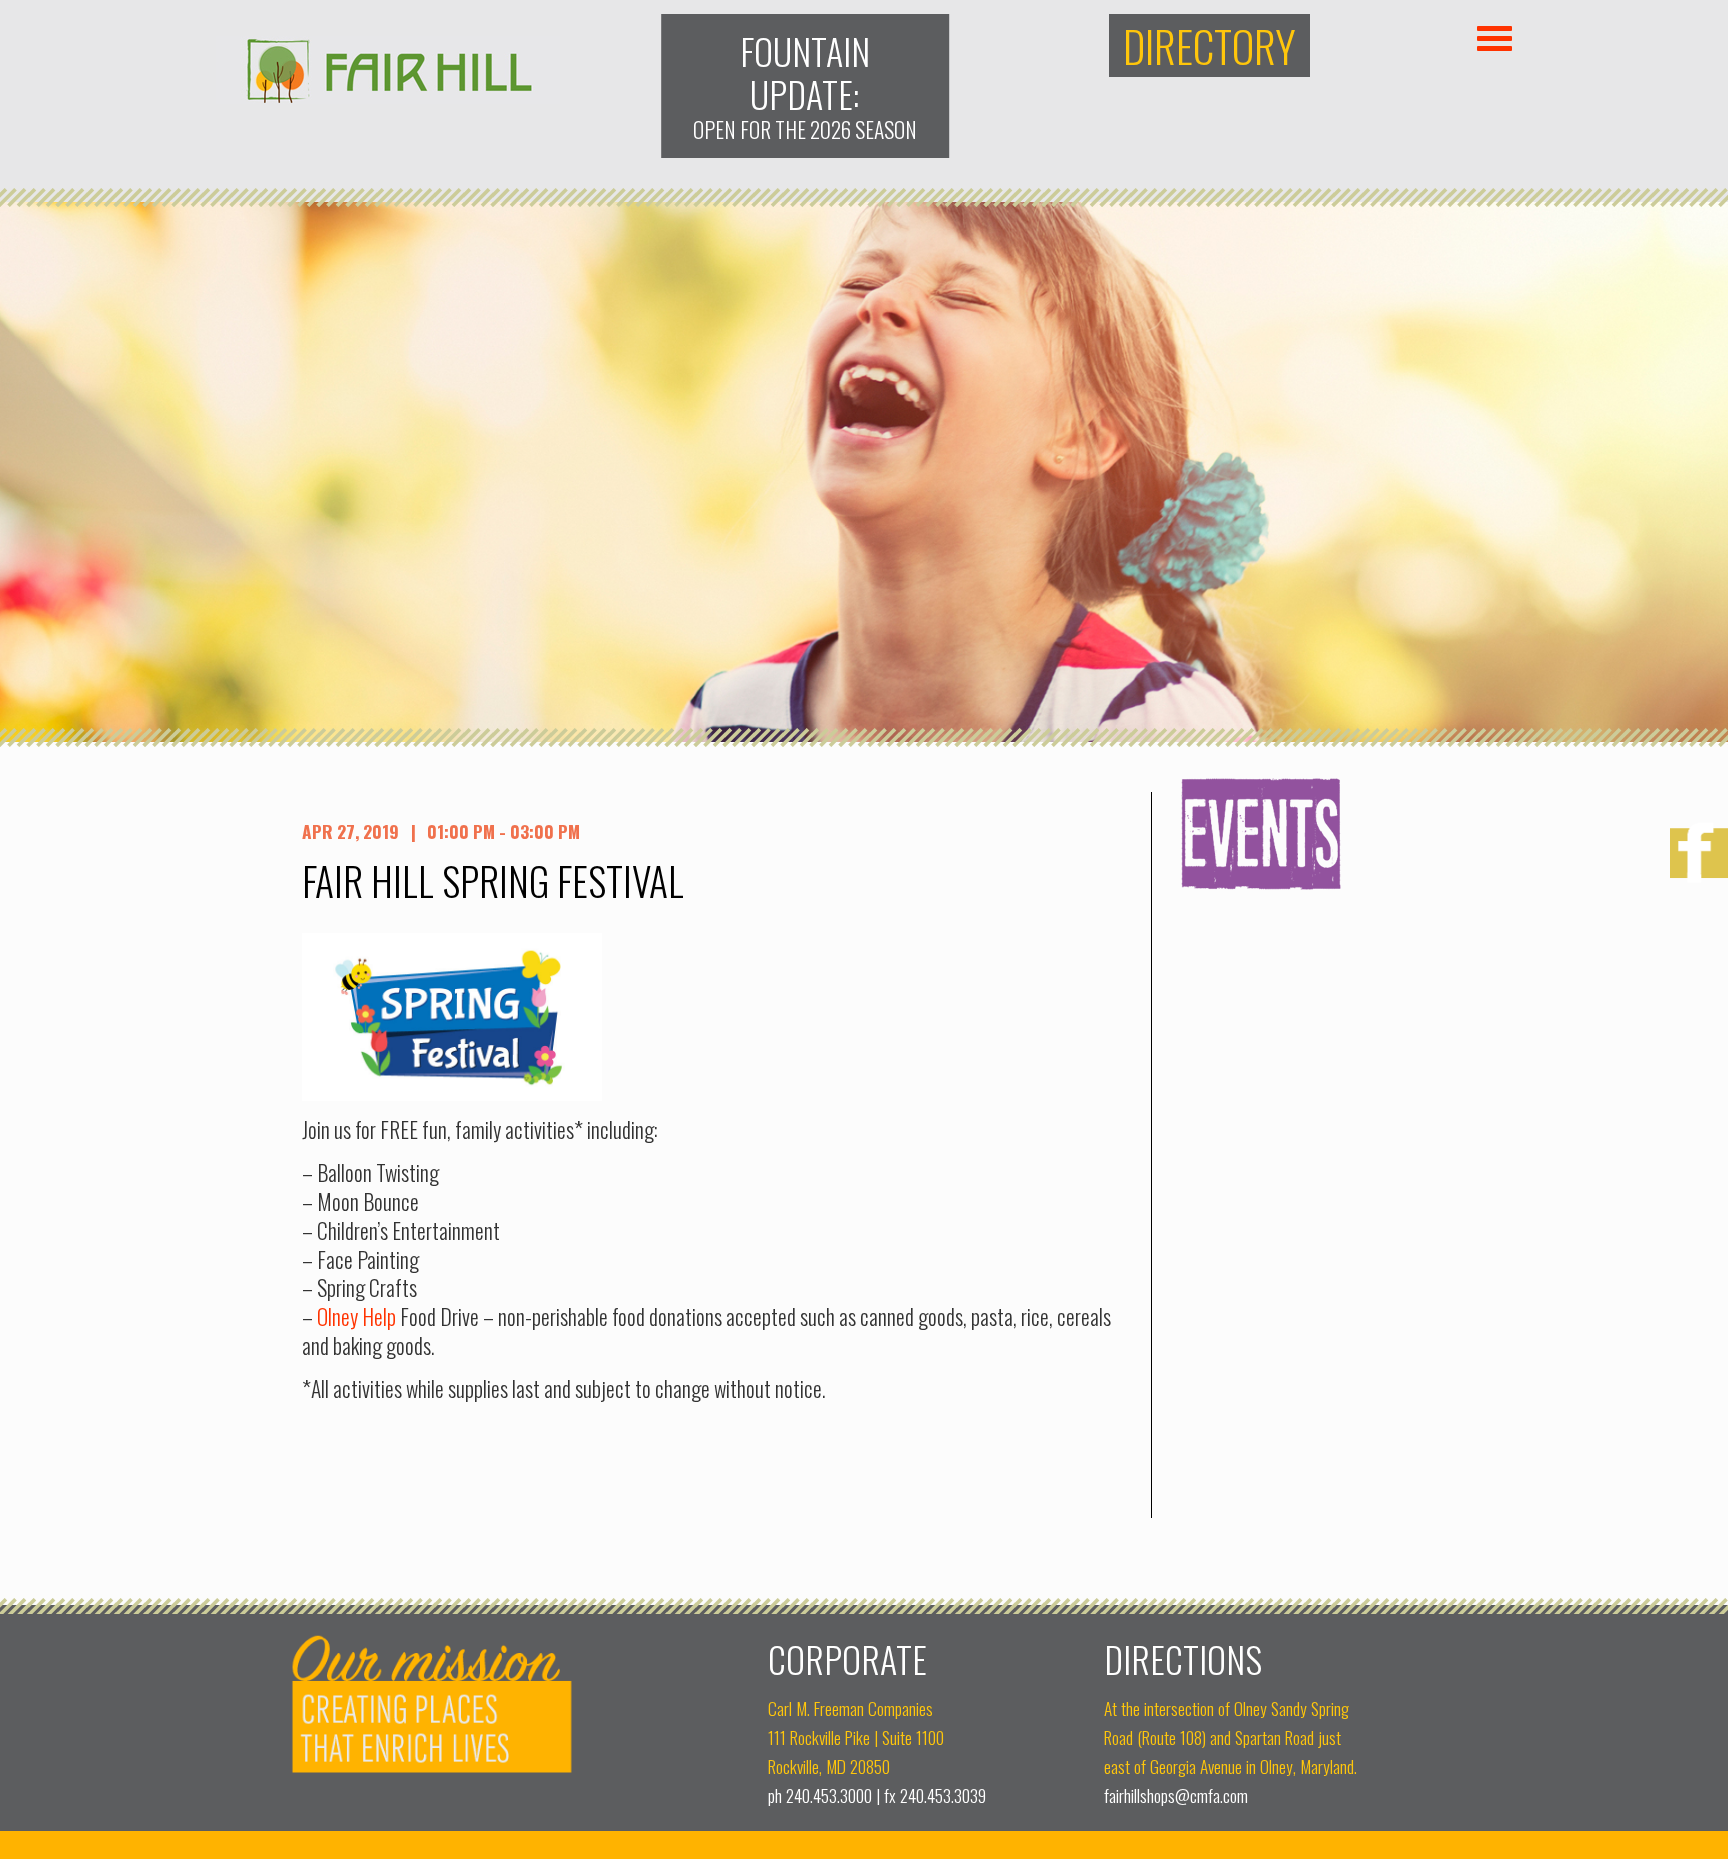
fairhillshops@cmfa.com (1176, 1795)
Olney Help (356, 1316)
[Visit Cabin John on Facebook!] (1699, 855)
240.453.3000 (829, 1795)
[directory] (1210, 45)
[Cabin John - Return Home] (388, 97)
